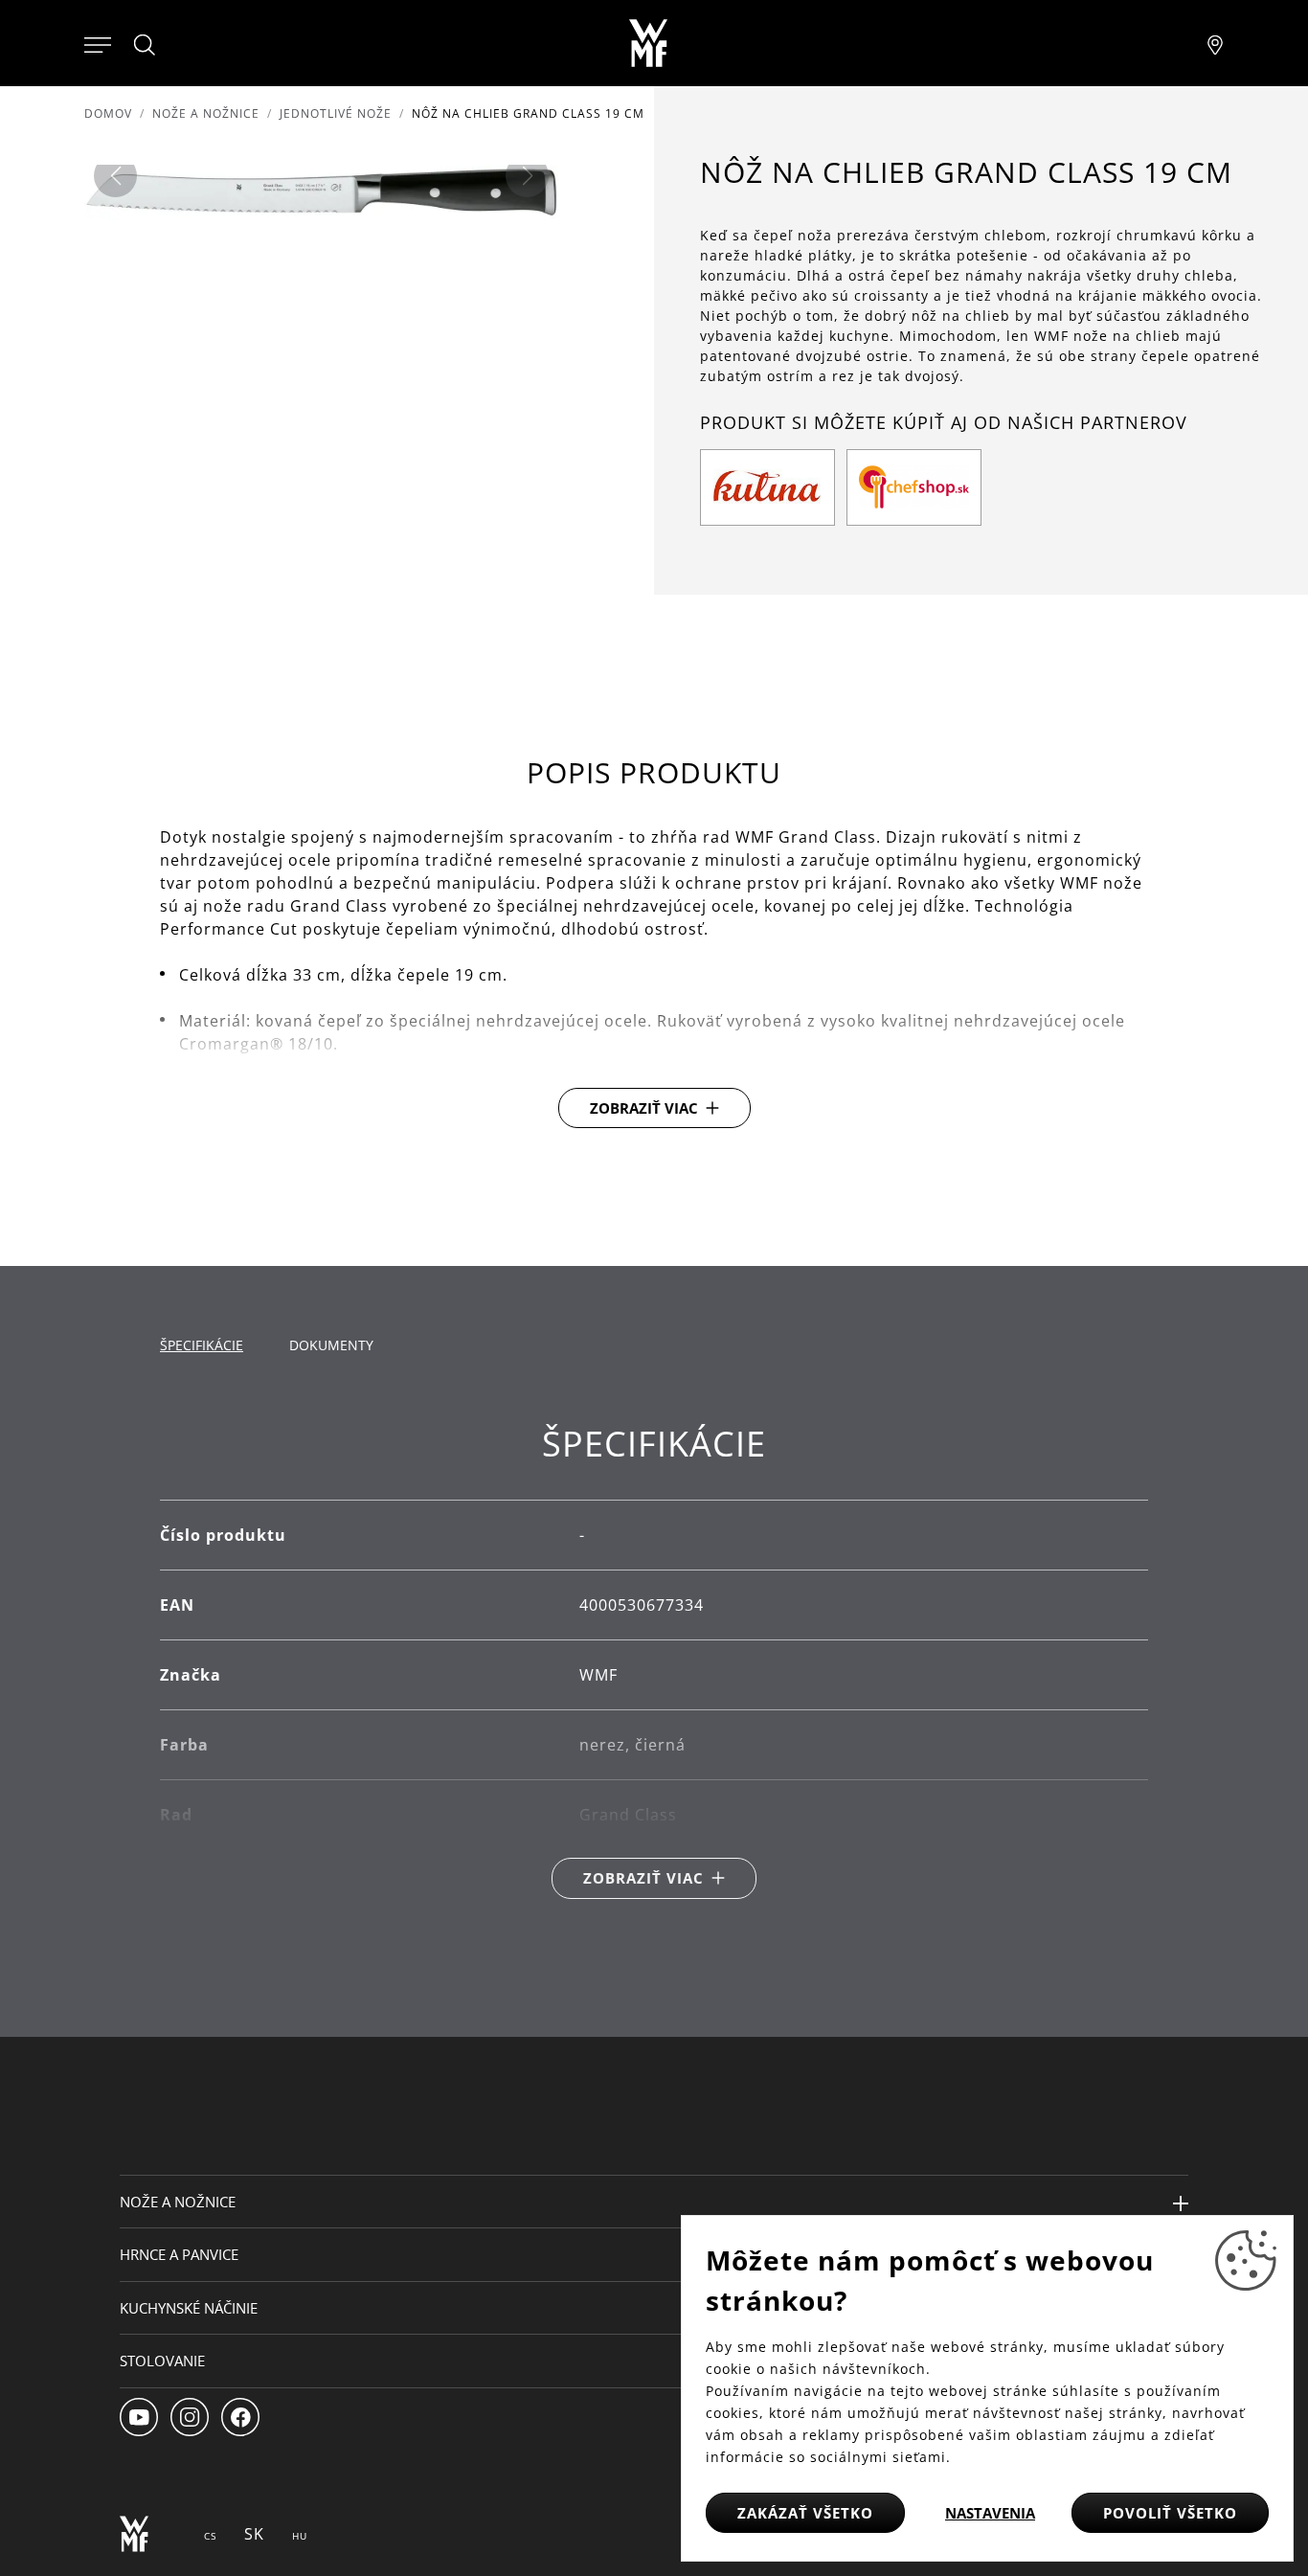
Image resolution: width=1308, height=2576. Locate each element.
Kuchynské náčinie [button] (189, 2308)
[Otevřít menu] (98, 43)
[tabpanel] (654, 1661)
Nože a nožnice (206, 113)
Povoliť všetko (1170, 2513)
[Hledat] (146, 45)
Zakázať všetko (805, 2513)
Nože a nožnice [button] (178, 2202)
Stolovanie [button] (162, 2361)
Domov (108, 113)
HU (300, 2536)
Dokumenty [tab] (331, 1345)
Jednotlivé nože (336, 113)
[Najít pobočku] (1215, 43)
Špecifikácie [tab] (202, 1345)
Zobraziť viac (644, 1108)
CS (210, 2536)
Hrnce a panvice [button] (179, 2254)
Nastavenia (990, 2513)
